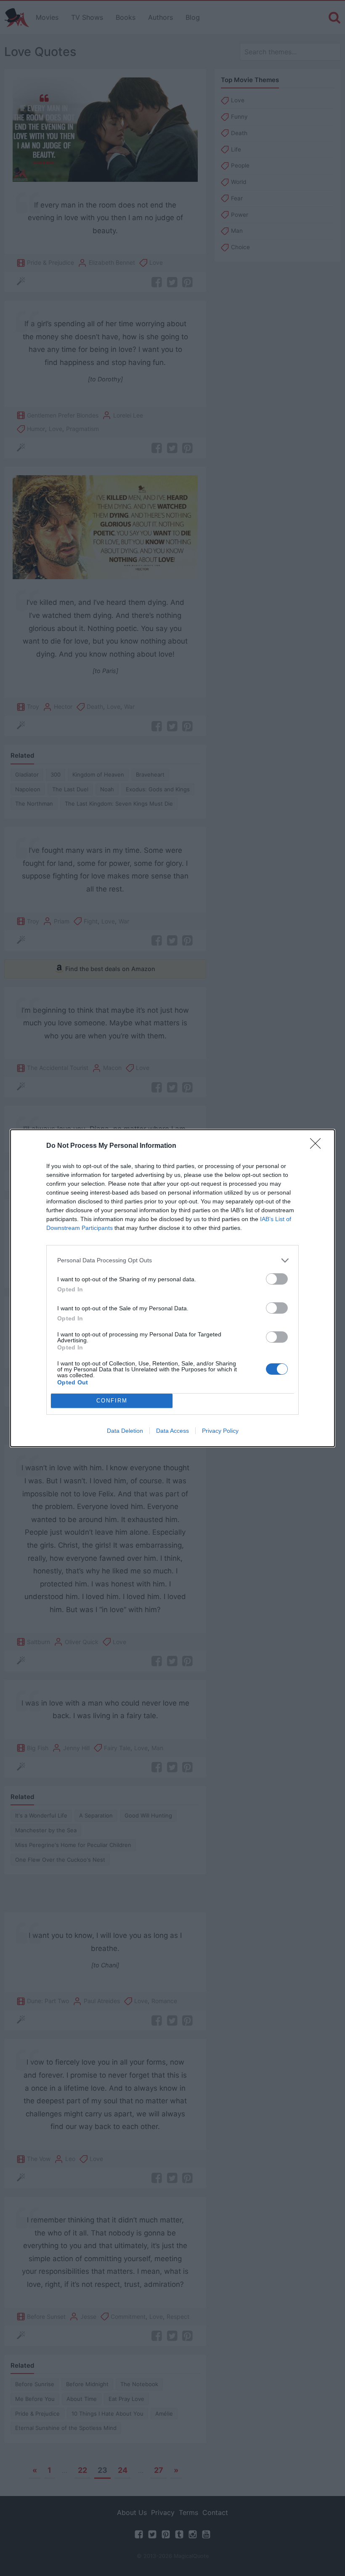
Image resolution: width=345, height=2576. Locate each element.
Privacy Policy (220, 1431)
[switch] (277, 1279)
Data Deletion (125, 1431)
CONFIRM (112, 1401)
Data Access (172, 1431)
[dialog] (172, 1288)
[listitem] (172, 1260)
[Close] (318, 1146)
